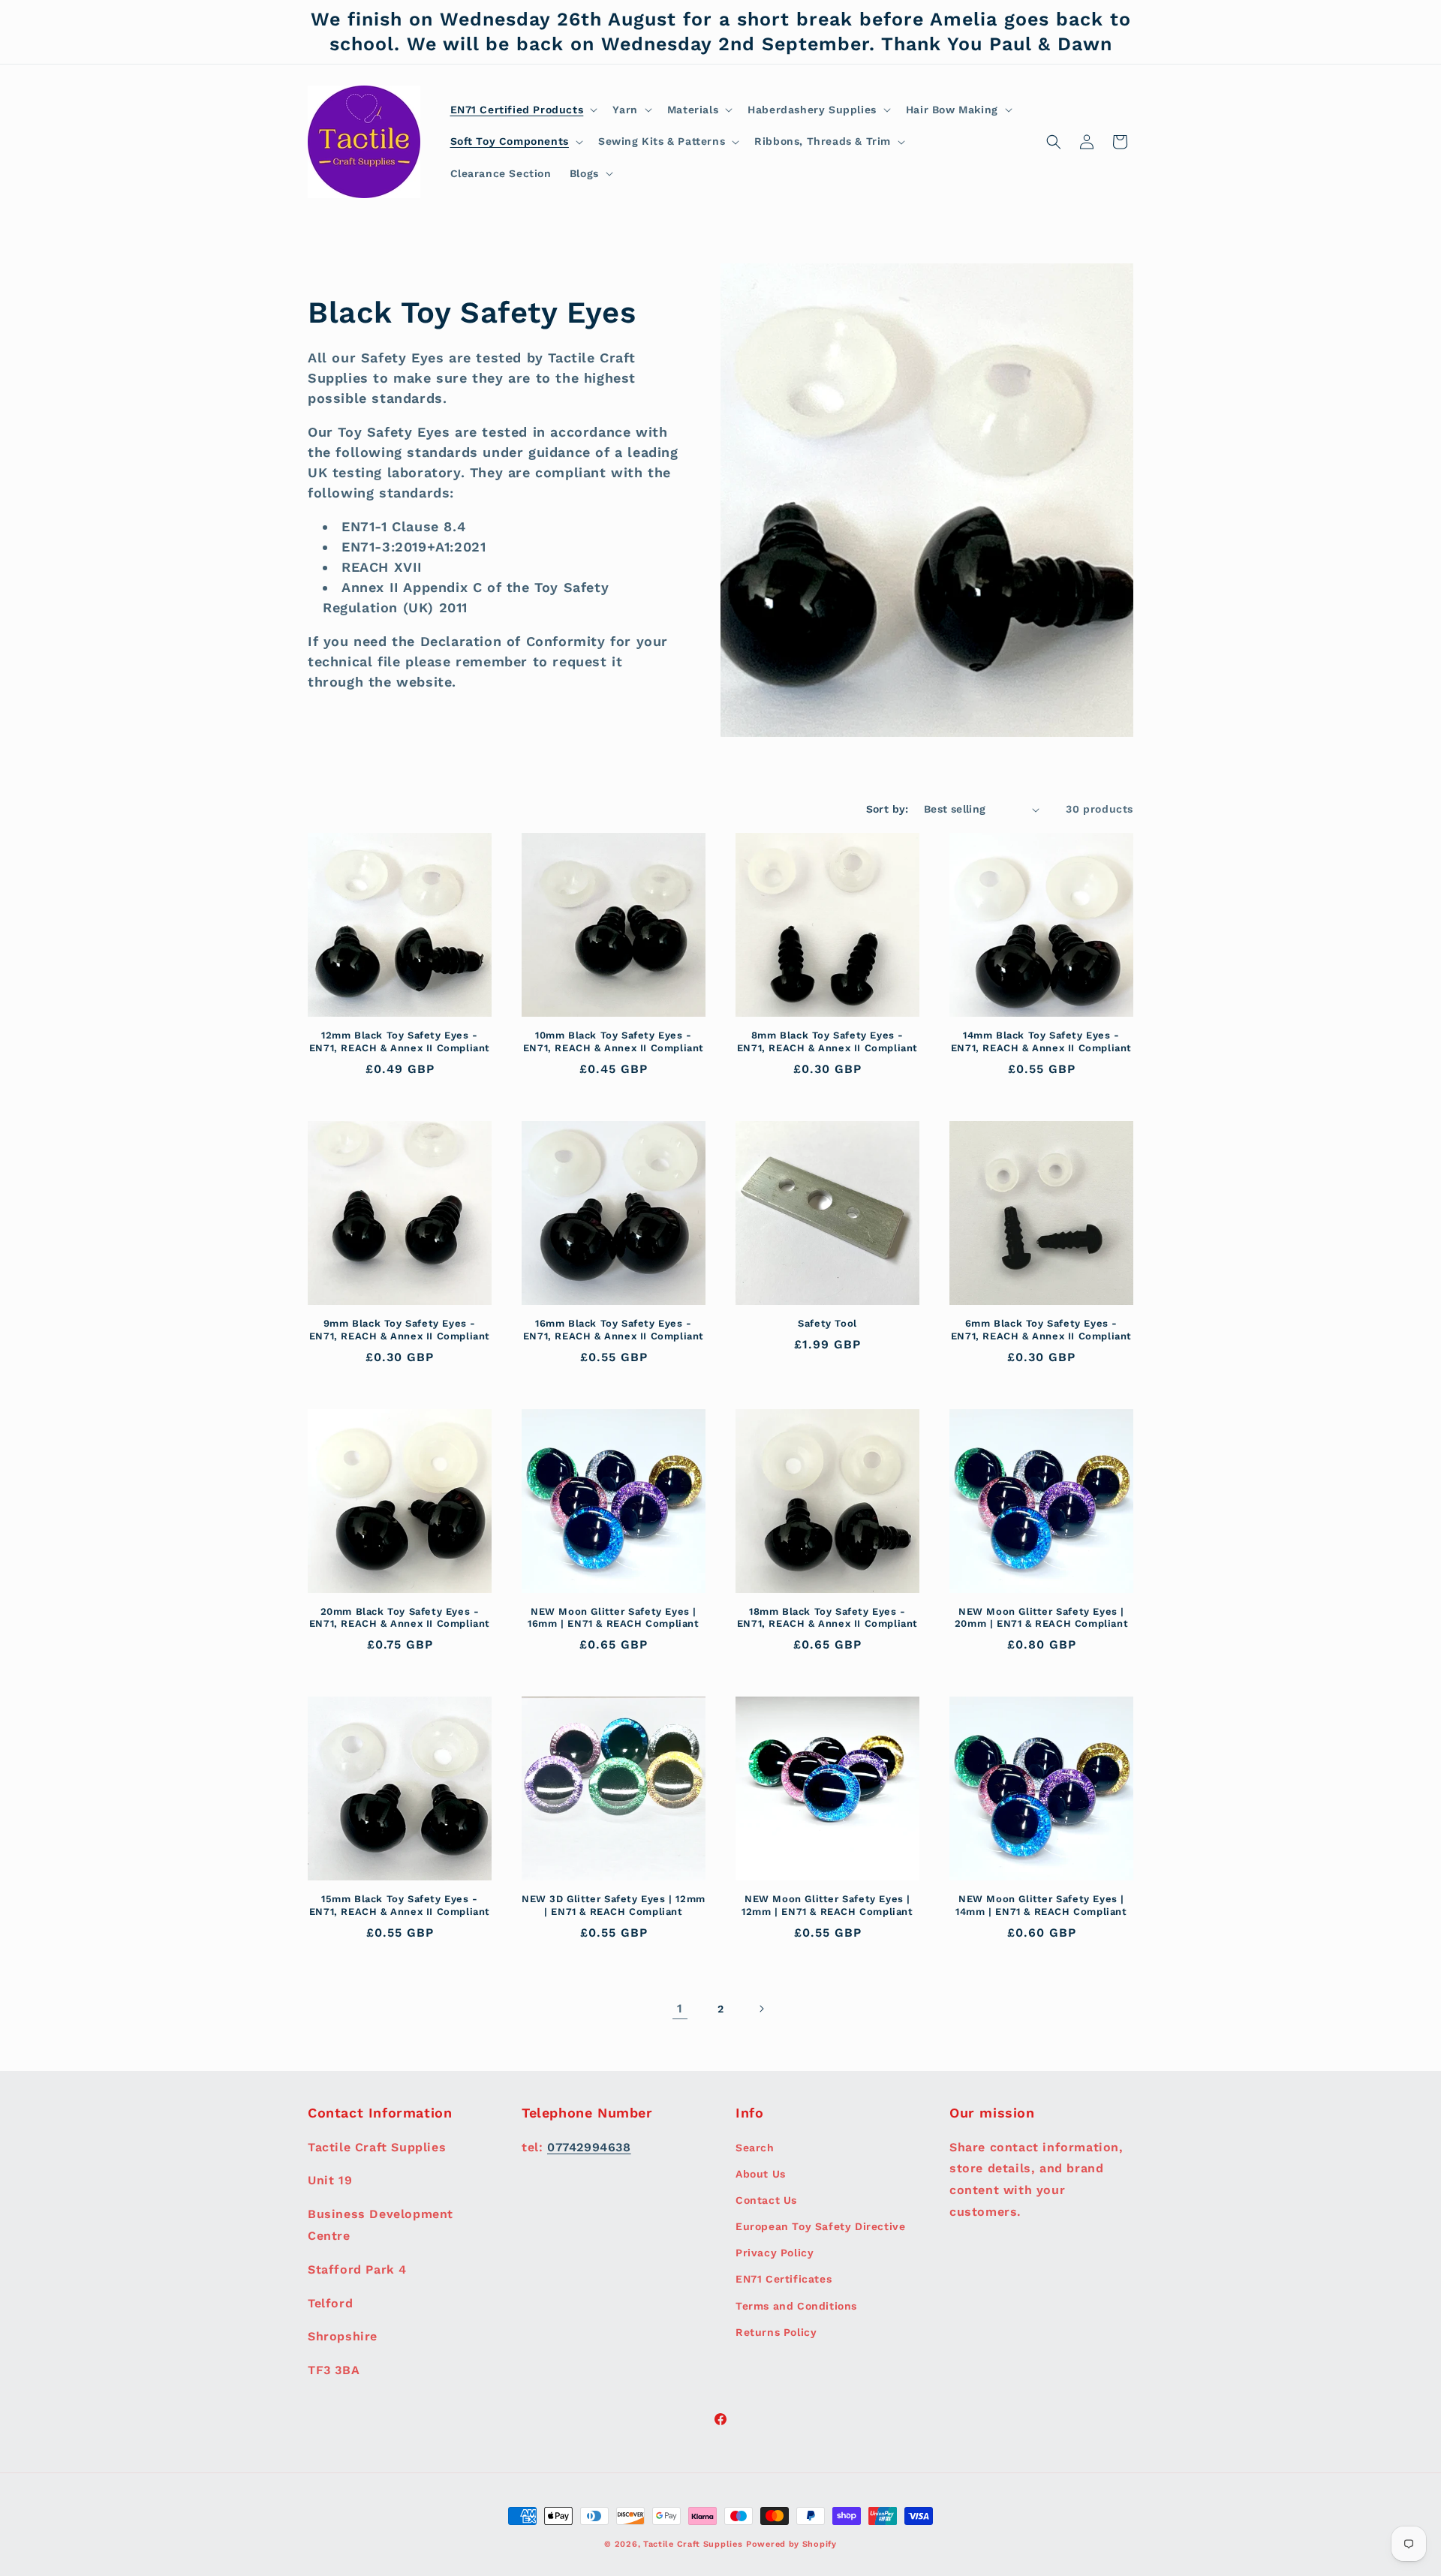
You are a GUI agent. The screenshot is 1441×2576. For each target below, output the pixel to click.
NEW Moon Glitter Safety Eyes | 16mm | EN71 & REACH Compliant (613, 1618)
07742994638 (589, 2146)
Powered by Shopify (791, 2544)
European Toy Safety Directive (820, 2226)
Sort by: (887, 809)
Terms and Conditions (796, 2305)
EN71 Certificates (784, 2279)
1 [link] (680, 2008)
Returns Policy (776, 2331)
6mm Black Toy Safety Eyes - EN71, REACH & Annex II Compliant (1041, 1330)
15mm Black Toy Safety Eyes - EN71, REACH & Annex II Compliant (400, 1905)
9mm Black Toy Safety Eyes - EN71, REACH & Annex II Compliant (400, 1330)
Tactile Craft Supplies (693, 2544)
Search (755, 2147)
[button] (523, 110)
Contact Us (766, 2199)
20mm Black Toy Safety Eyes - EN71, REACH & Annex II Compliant (400, 1618)
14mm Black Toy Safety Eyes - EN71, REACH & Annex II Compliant (1041, 1042)
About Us (761, 2173)
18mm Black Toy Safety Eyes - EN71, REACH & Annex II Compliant (827, 1618)
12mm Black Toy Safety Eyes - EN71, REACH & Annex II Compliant (400, 1042)
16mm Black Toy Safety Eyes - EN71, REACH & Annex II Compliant (614, 1330)
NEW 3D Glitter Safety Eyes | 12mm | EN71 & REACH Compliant (614, 1905)
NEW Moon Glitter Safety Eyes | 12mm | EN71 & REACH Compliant (827, 1905)
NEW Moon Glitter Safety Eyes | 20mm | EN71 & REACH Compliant (1041, 1618)
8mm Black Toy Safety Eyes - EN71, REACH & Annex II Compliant (827, 1042)
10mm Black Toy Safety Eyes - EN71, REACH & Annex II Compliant (614, 1042)
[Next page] (761, 2009)
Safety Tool (827, 1323)
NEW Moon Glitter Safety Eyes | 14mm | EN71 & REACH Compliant (1041, 1905)
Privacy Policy (775, 2253)
